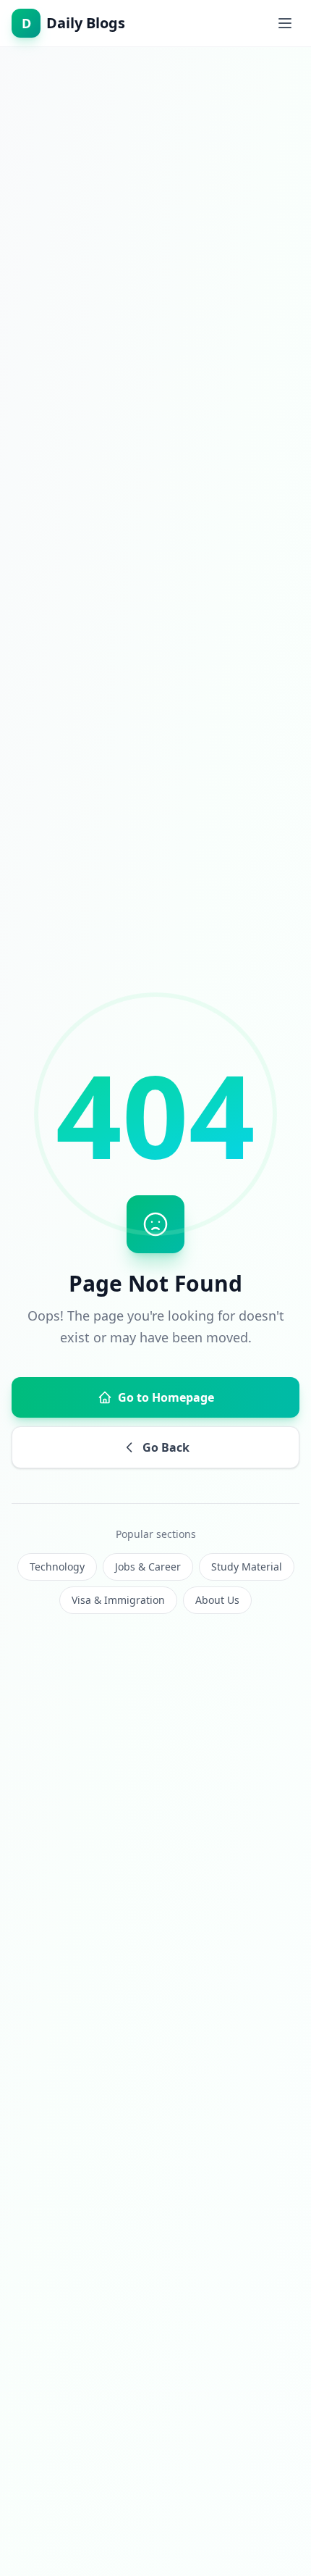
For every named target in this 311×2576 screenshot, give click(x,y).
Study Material (247, 1567)
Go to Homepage (166, 1397)
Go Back (166, 1447)
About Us (217, 1600)
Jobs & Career (148, 1567)
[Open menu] (285, 23)
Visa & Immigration (118, 1600)
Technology (57, 1567)
